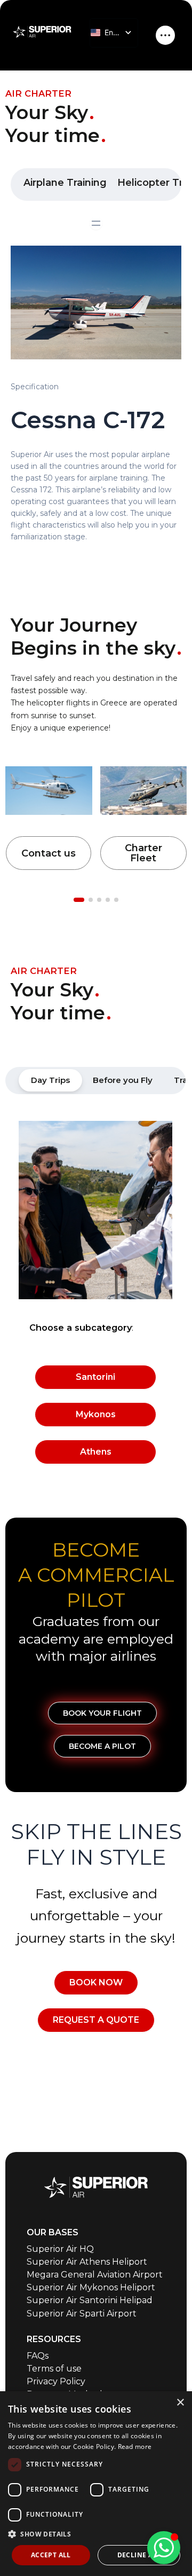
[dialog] (96, 2484)
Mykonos (96, 1414)
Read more (135, 2447)
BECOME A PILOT (102, 1746)
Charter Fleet (143, 853)
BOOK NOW (96, 1982)
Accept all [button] (51, 2555)
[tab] (50, 1080)
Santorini (95, 1377)
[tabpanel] (95, 1298)
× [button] (180, 2403)
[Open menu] (96, 223)
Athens (96, 1452)
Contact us (49, 853)
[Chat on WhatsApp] (164, 2548)
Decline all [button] (139, 2555)
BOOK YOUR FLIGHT (102, 1713)
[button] (96, 2534)
